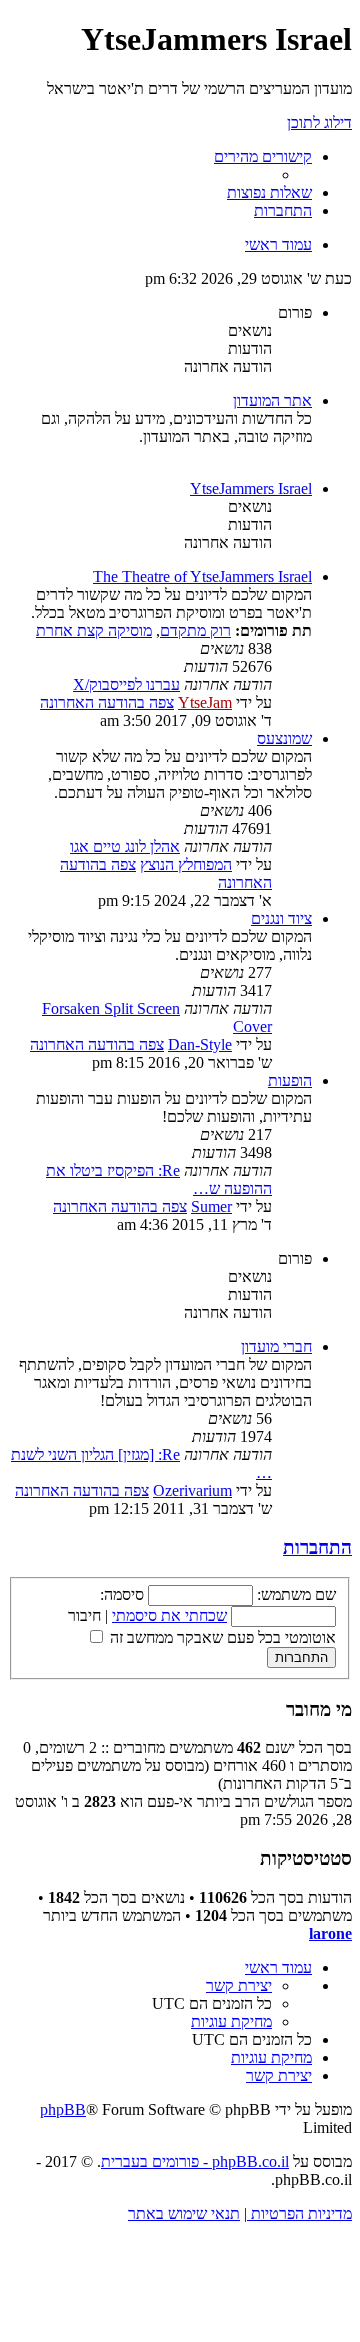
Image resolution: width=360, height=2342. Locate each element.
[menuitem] (269, 192)
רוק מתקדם (195, 630)
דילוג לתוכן (319, 122)
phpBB (63, 2109)
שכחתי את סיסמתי (169, 1615)
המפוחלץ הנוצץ (186, 864)
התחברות (317, 1547)
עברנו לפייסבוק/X (126, 684)
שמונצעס (284, 738)
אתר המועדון (272, 400)
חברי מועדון (276, 1346)
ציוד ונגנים (281, 918)
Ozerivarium (192, 1490)
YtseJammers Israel (251, 488)
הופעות (290, 1080)
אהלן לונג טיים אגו (125, 846)
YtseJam (205, 702)
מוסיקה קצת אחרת (94, 630)
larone (330, 1933)
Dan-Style (200, 1044)
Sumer (211, 1206)
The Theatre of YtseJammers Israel (202, 576)
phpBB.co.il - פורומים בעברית (195, 2161)
